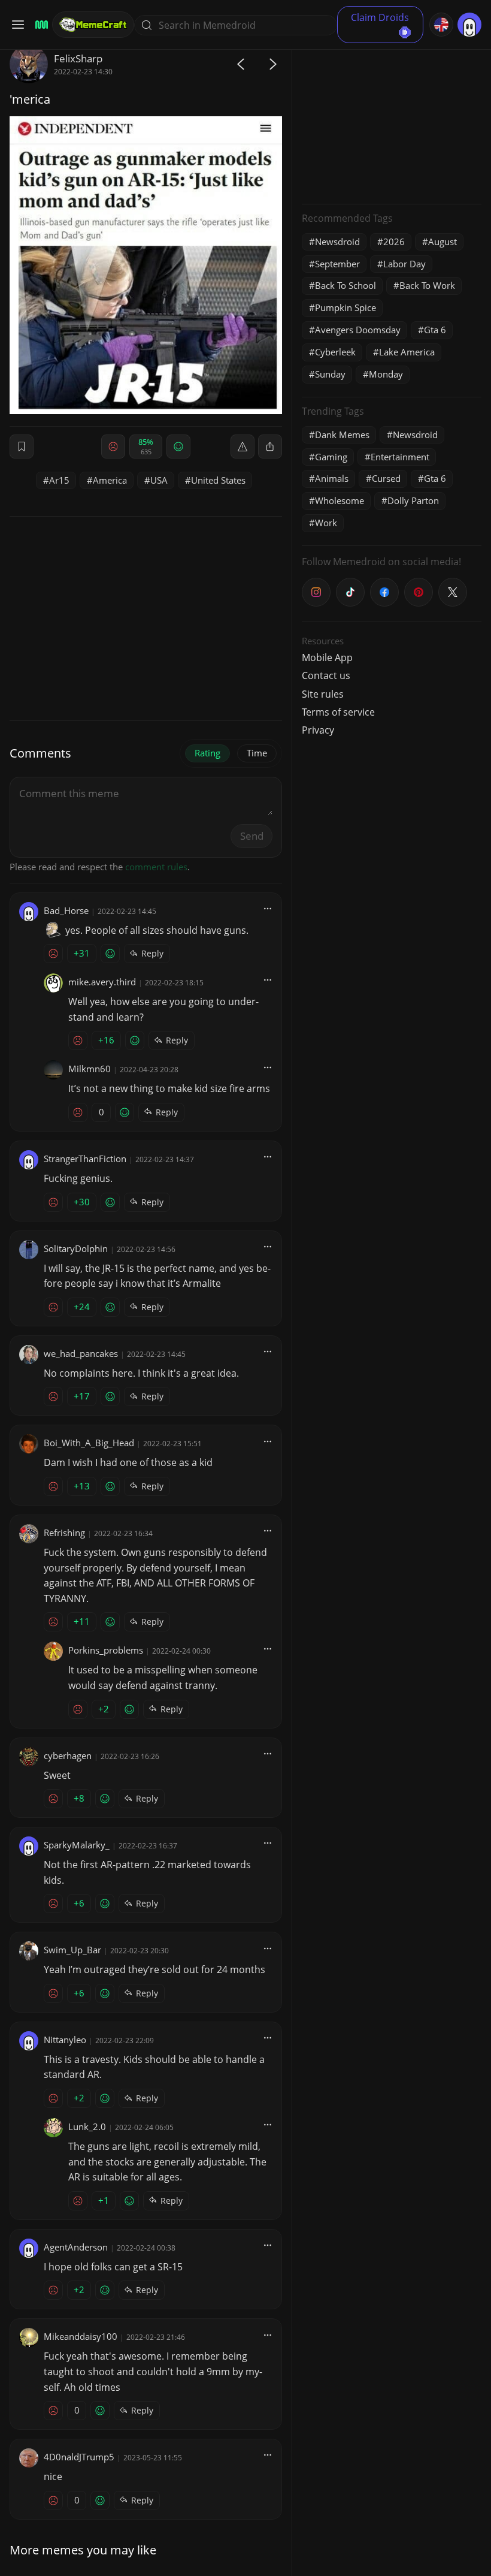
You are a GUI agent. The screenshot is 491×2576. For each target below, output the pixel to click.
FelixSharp (78, 58)
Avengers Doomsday (358, 330)
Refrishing (64, 1533)
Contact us (326, 675)
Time (257, 753)
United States (218, 480)
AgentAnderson (76, 2247)
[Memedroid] (40, 25)
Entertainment (400, 457)
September (337, 264)
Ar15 (59, 480)
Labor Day (404, 264)
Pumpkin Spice (345, 307)
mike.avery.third (102, 982)
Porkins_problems (106, 1650)
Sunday (330, 374)
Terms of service (338, 712)
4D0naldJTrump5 (79, 2457)
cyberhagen (68, 1755)
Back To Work (427, 285)
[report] (243, 447)
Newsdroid (337, 242)
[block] (270, 447)
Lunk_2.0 (87, 2126)
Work (326, 523)
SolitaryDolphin (76, 1248)
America (110, 480)
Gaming (331, 457)
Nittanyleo (65, 2040)
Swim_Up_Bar (72, 1950)
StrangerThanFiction (85, 1159)
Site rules (323, 694)
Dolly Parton (413, 500)
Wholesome (340, 500)
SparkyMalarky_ (77, 1845)
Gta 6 (435, 330)
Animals (332, 478)
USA (159, 480)
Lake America (407, 352)
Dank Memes (342, 435)
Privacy (318, 730)
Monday (386, 374)
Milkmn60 (90, 1069)
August (442, 242)
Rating (207, 753)
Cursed (386, 478)
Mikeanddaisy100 (81, 2336)
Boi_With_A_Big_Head (89, 1443)
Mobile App (327, 657)
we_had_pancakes (81, 1353)
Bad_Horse (66, 910)
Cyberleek (335, 352)
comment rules (156, 867)
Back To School (345, 285)
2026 (394, 242)
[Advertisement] (392, 120)
